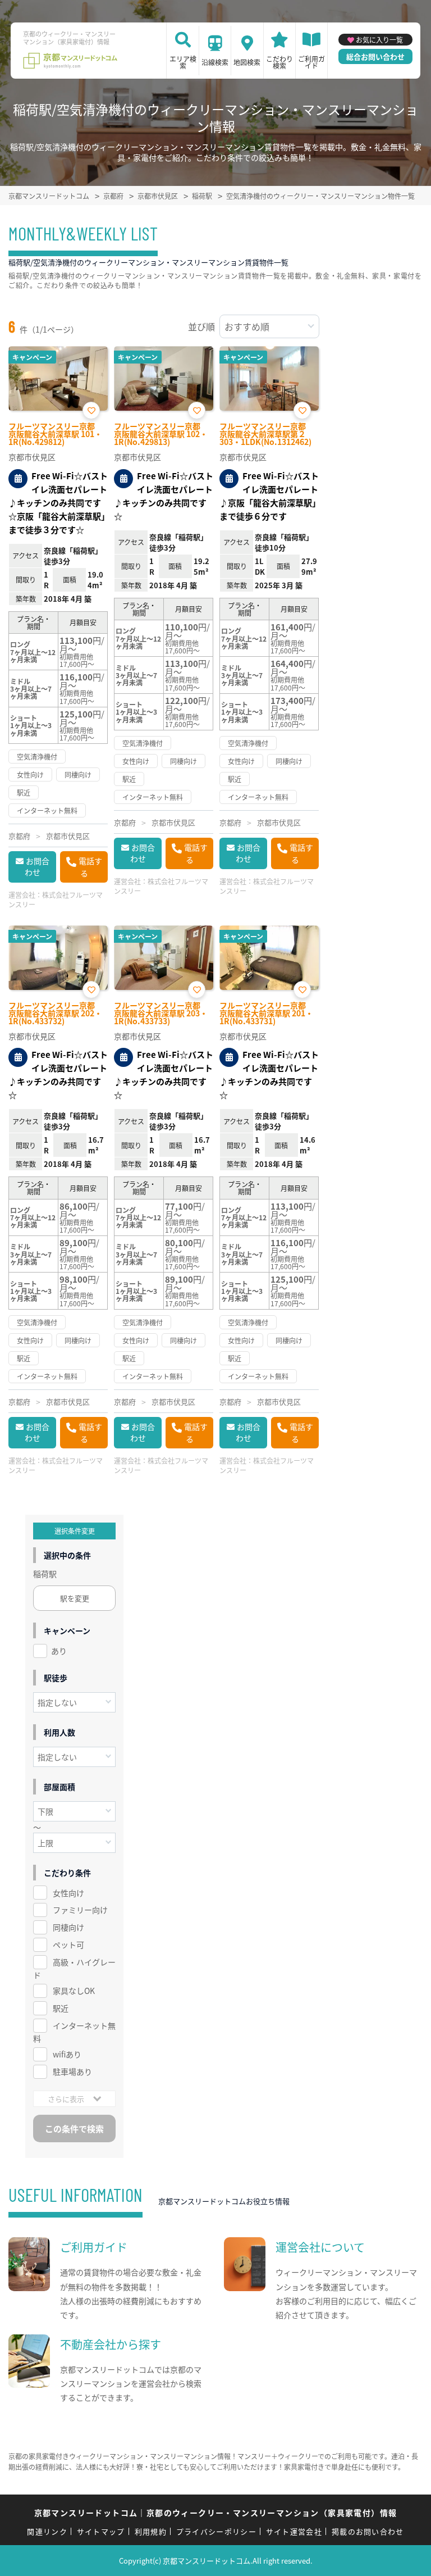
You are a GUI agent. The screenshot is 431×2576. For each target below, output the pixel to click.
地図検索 (247, 62)
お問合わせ (37, 866)
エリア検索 (183, 62)
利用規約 (151, 2531)
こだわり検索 (279, 62)
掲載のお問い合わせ (368, 2531)
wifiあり (67, 2054)
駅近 (61, 2008)
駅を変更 (75, 1598)
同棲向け (68, 1927)
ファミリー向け (80, 1910)
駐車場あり (72, 2071)
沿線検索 (215, 62)
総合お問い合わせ (375, 56)
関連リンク (47, 2531)
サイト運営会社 (294, 2531)
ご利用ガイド (311, 62)
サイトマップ (101, 2531)
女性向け (68, 1893)
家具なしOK (74, 1991)
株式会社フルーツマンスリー (56, 899)
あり (59, 1651)
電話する (90, 867)
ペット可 (68, 1945)
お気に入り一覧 (379, 40)
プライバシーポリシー (216, 2531)
